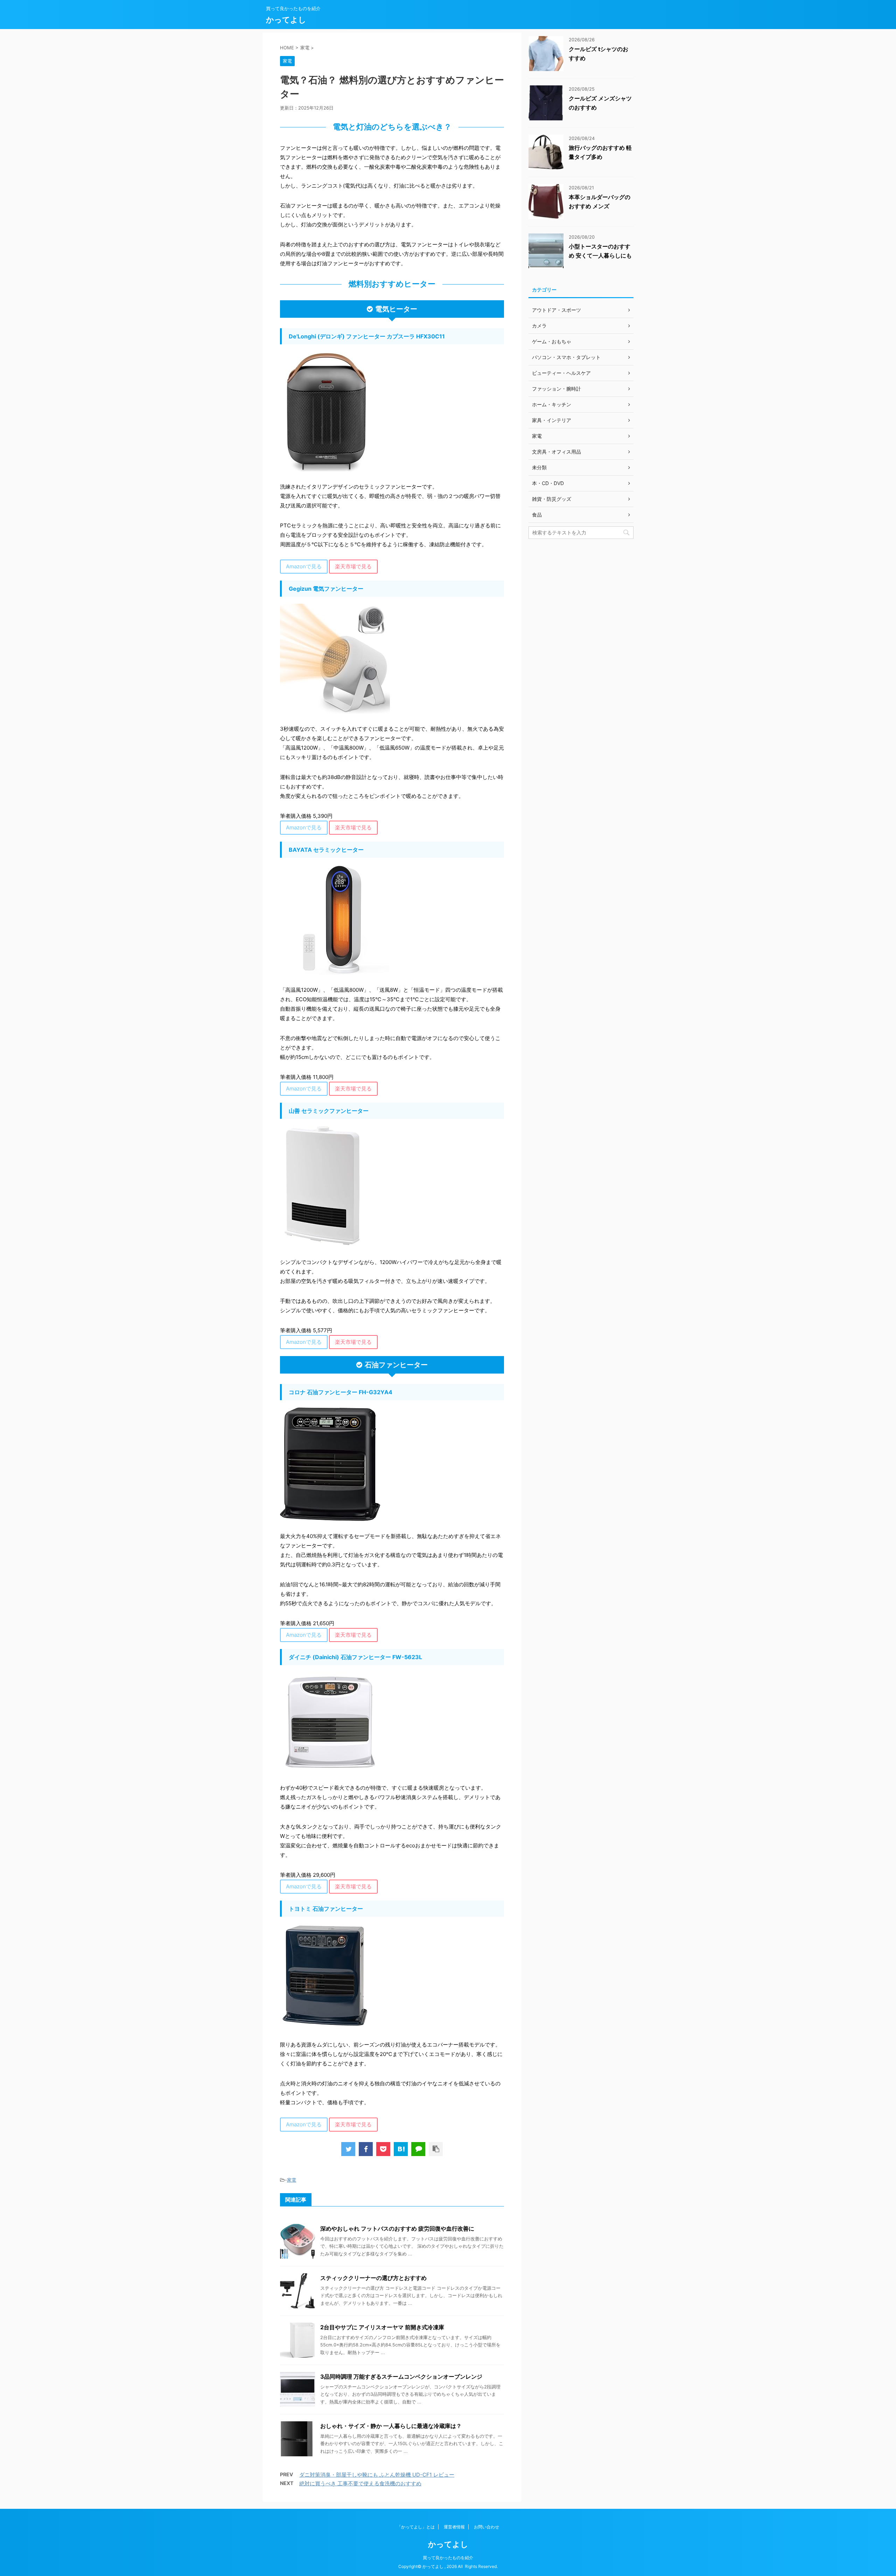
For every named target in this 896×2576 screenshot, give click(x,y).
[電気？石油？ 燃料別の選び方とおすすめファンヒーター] (401, 2149)
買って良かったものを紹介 (448, 2558)
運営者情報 (454, 2527)
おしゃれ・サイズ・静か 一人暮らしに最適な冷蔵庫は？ (391, 2426)
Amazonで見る (304, 566)
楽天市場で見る (353, 566)
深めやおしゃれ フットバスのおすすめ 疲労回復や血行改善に (397, 2228)
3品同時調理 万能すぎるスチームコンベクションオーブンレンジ (401, 2377)
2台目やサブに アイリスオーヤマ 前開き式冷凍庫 (382, 2327)
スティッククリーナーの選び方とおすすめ (373, 2278)
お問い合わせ (486, 2527)
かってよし (286, 20)
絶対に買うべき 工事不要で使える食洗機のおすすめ (360, 2483)
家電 (292, 2180)
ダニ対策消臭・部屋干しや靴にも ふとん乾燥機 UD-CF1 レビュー (377, 2475)
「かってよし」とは (416, 2527)
